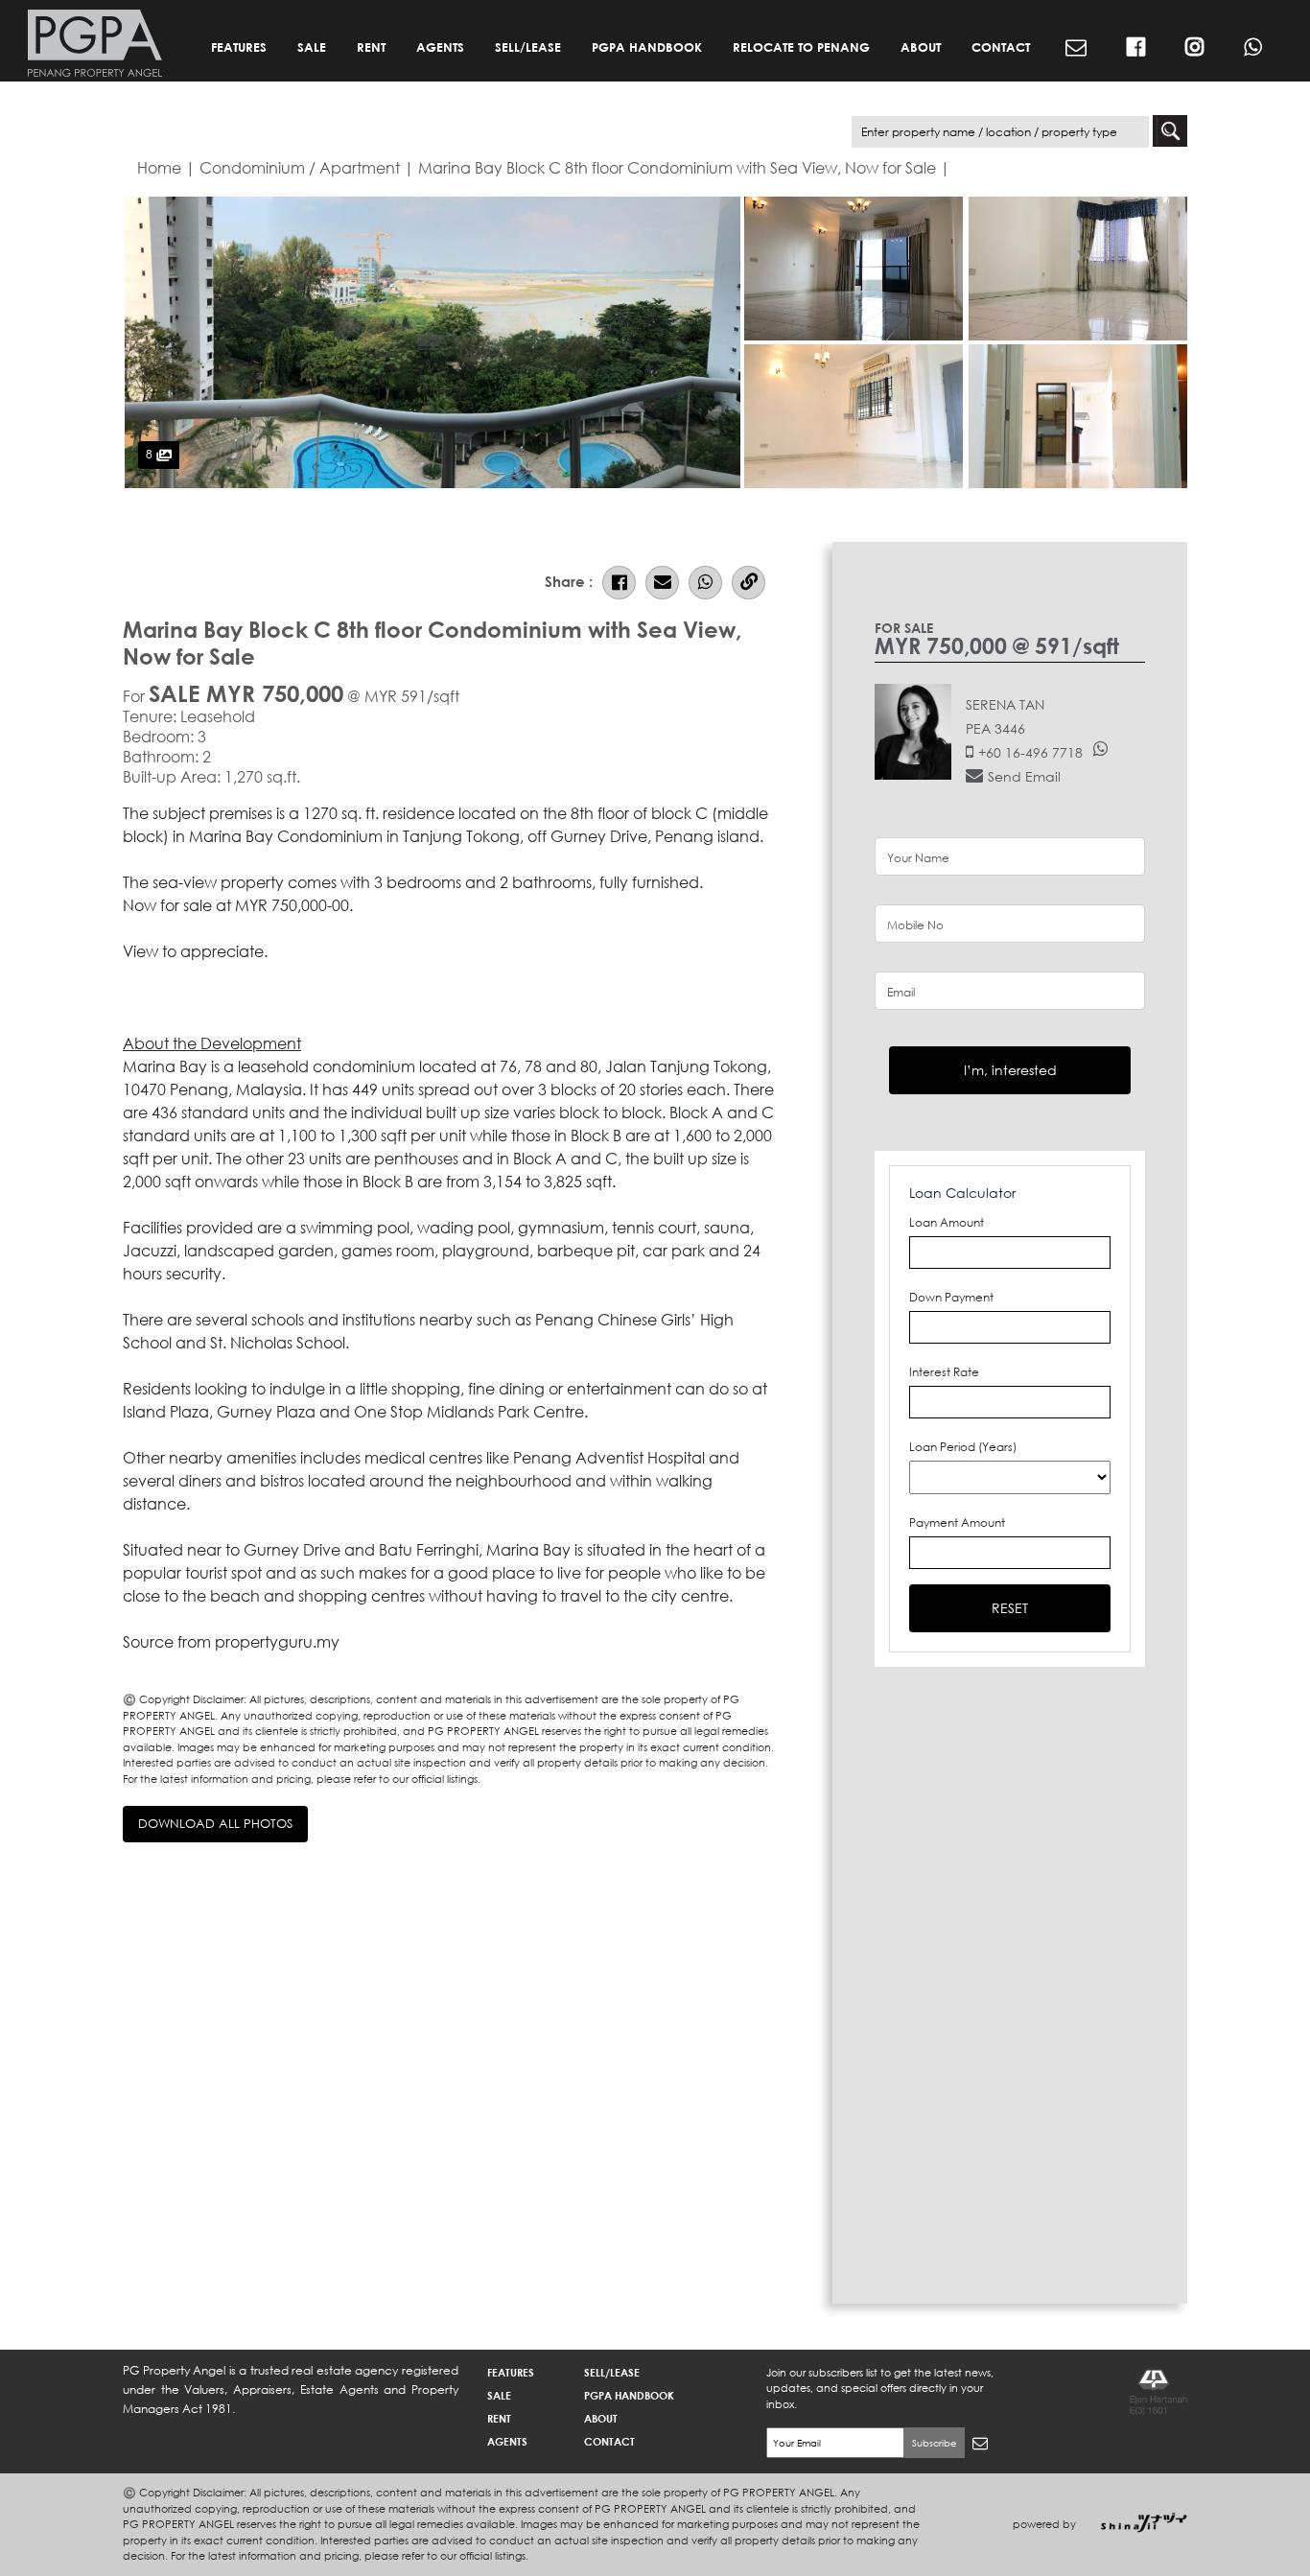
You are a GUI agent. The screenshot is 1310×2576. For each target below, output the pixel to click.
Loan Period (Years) (963, 1447)
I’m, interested (1010, 1070)
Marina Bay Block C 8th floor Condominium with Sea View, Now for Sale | (684, 167)
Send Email (1024, 776)
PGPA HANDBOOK (647, 47)
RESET (1010, 1608)
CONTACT (1001, 47)
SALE (312, 47)
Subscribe (935, 2443)
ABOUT (921, 47)
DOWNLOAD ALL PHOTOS (215, 1824)
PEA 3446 (995, 728)
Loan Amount (947, 1222)
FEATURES (239, 47)
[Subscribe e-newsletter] (1076, 48)
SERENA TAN (1005, 704)
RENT (371, 47)
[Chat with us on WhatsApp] (1253, 48)
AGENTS (440, 47)
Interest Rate (944, 1372)
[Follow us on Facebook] (1136, 48)
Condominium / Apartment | (307, 167)
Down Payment (951, 1297)
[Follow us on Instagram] (1194, 48)
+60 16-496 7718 (1030, 752)
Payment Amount (957, 1522)
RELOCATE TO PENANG (801, 47)
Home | (166, 167)
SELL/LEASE (528, 47)
